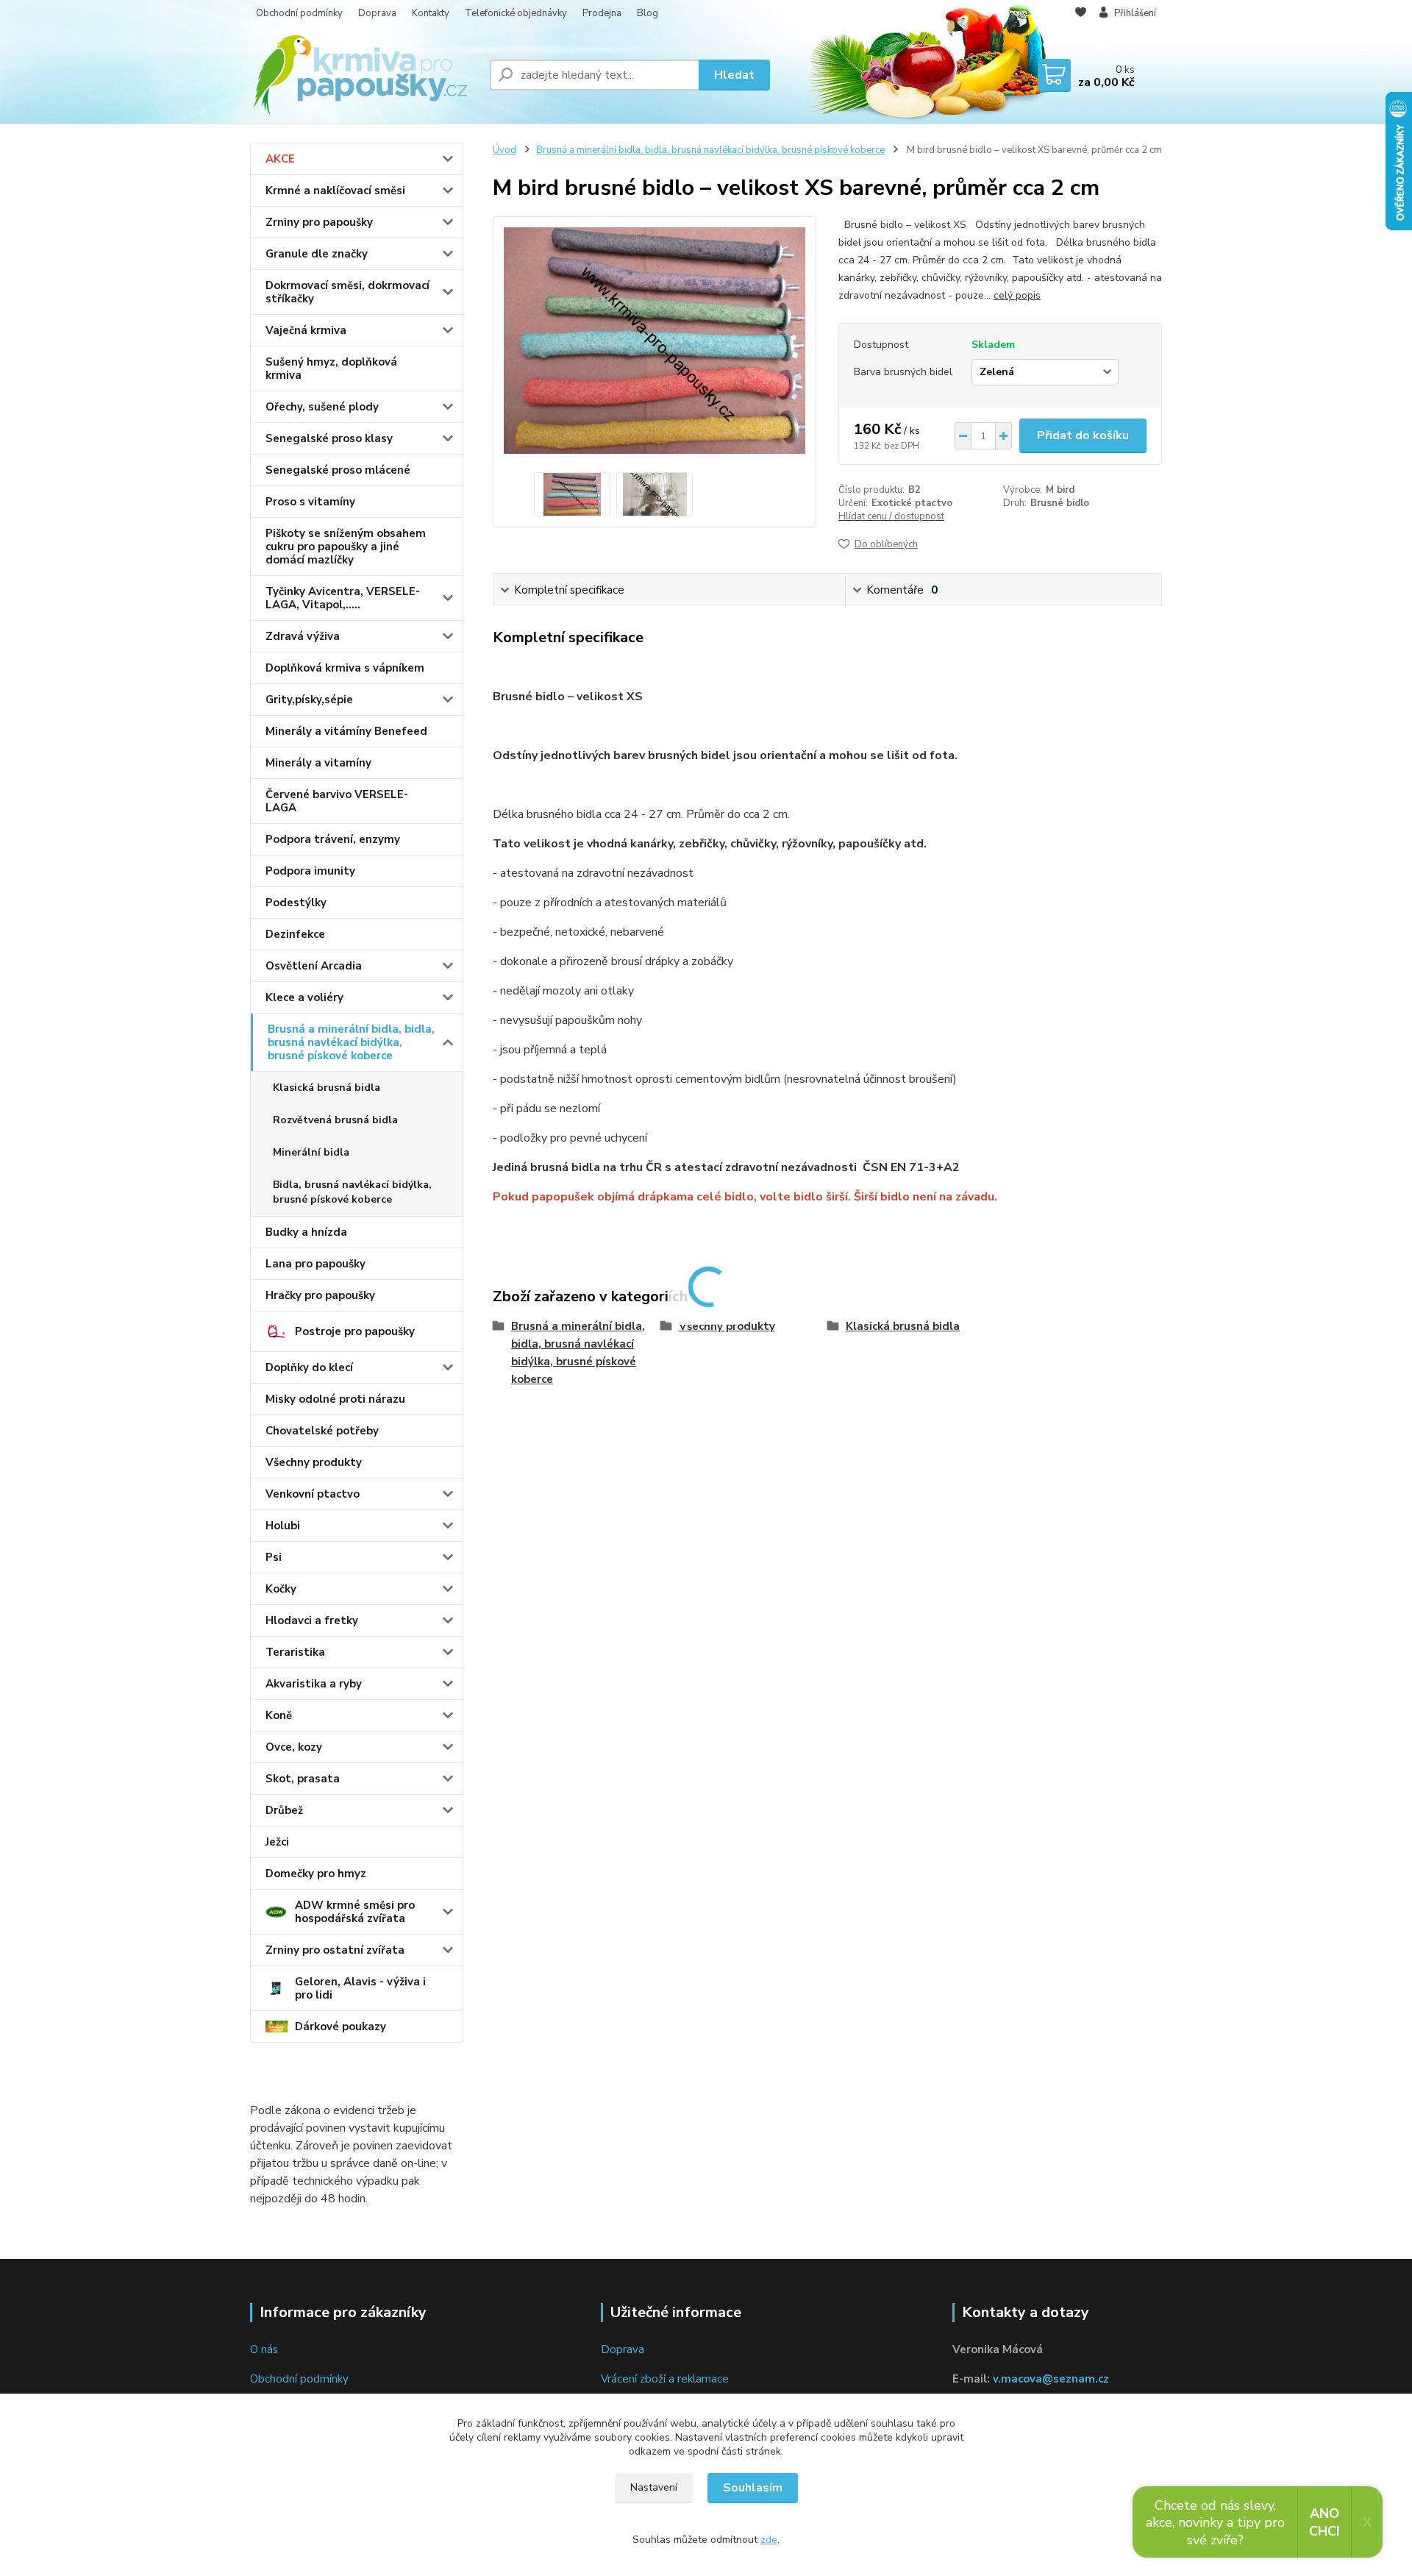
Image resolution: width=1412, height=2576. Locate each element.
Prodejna (602, 13)
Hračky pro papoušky (320, 1295)
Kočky (281, 1589)
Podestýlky (296, 903)
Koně (279, 1715)
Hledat (734, 75)
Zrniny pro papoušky (319, 222)
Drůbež (284, 1810)
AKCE (280, 159)
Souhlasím (753, 2488)
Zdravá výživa (303, 636)
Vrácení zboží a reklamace (665, 2379)
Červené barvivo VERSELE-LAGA (337, 801)
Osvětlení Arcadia (314, 966)
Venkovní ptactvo (313, 1494)
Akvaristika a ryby (314, 1684)
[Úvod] (364, 75)
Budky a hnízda (306, 1232)
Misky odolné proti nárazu (335, 1399)
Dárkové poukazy (340, 2027)
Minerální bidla (311, 1152)
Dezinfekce (295, 934)
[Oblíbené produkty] (1081, 14)
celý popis (1017, 295)
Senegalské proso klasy (329, 438)
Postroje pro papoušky (355, 1331)
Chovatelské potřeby (322, 1431)
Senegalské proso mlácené (338, 470)
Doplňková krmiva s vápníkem (345, 668)
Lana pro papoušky (315, 1264)
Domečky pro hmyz (316, 1874)
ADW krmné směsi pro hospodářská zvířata (355, 1912)
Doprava (377, 13)
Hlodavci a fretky (312, 1620)
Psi (274, 1557)
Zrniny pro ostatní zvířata (335, 1950)
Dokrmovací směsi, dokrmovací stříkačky (347, 292)
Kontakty (431, 13)
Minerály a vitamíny (318, 763)
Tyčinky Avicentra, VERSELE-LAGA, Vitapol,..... (343, 598)
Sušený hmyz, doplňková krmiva (331, 369)
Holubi (283, 1526)
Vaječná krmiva (306, 330)
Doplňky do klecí (309, 1367)
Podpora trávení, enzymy (333, 839)
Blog (648, 13)
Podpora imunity (310, 871)
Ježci (277, 1842)
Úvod (504, 150)
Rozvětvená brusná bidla (335, 1120)
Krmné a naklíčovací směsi (335, 191)
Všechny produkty (314, 1462)
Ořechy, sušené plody (322, 407)
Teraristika (295, 1652)
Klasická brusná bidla (327, 1088)
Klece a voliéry (304, 997)
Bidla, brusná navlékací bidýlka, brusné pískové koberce (352, 1192)
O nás (264, 2349)
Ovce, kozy (294, 1747)
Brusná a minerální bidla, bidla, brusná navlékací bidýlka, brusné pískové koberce (351, 1042)
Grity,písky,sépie (309, 700)
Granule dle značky (317, 254)
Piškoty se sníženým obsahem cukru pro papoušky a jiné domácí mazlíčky (346, 547)
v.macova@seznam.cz (1051, 2379)
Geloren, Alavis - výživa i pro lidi (360, 1988)
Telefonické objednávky (516, 13)
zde (769, 2540)
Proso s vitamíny (310, 502)
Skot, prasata (303, 1779)
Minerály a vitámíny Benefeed (346, 731)
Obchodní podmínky (299, 13)
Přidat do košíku (1083, 435)
